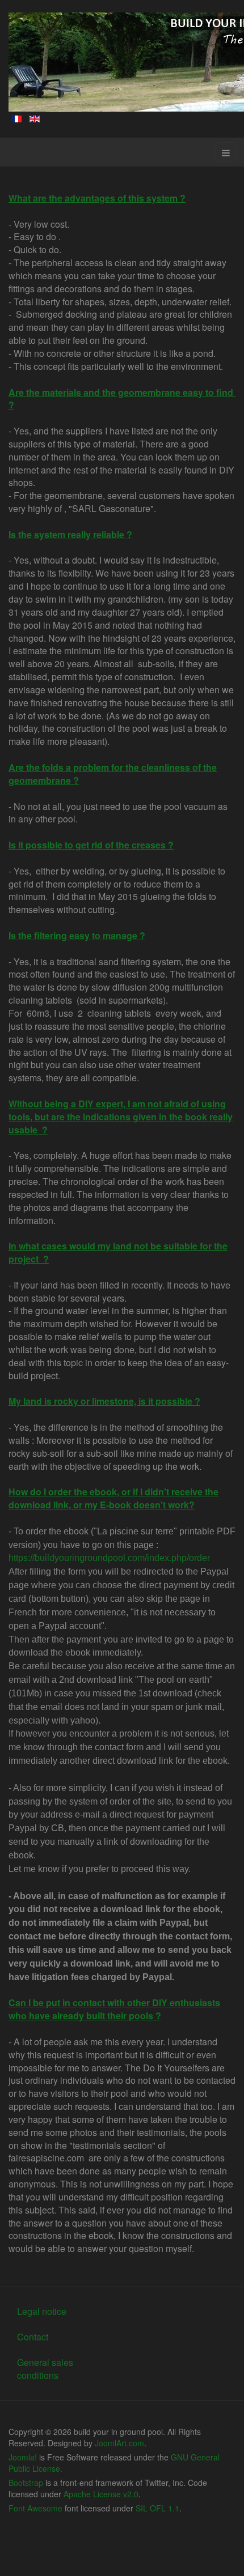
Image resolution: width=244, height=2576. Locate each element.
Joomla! (23, 2457)
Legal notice (42, 2311)
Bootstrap (26, 2483)
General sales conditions (45, 2369)
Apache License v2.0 (101, 2494)
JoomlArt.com (119, 2443)
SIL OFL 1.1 (157, 2508)
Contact (33, 2337)
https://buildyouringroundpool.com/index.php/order (109, 1558)
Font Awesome (35, 2508)
